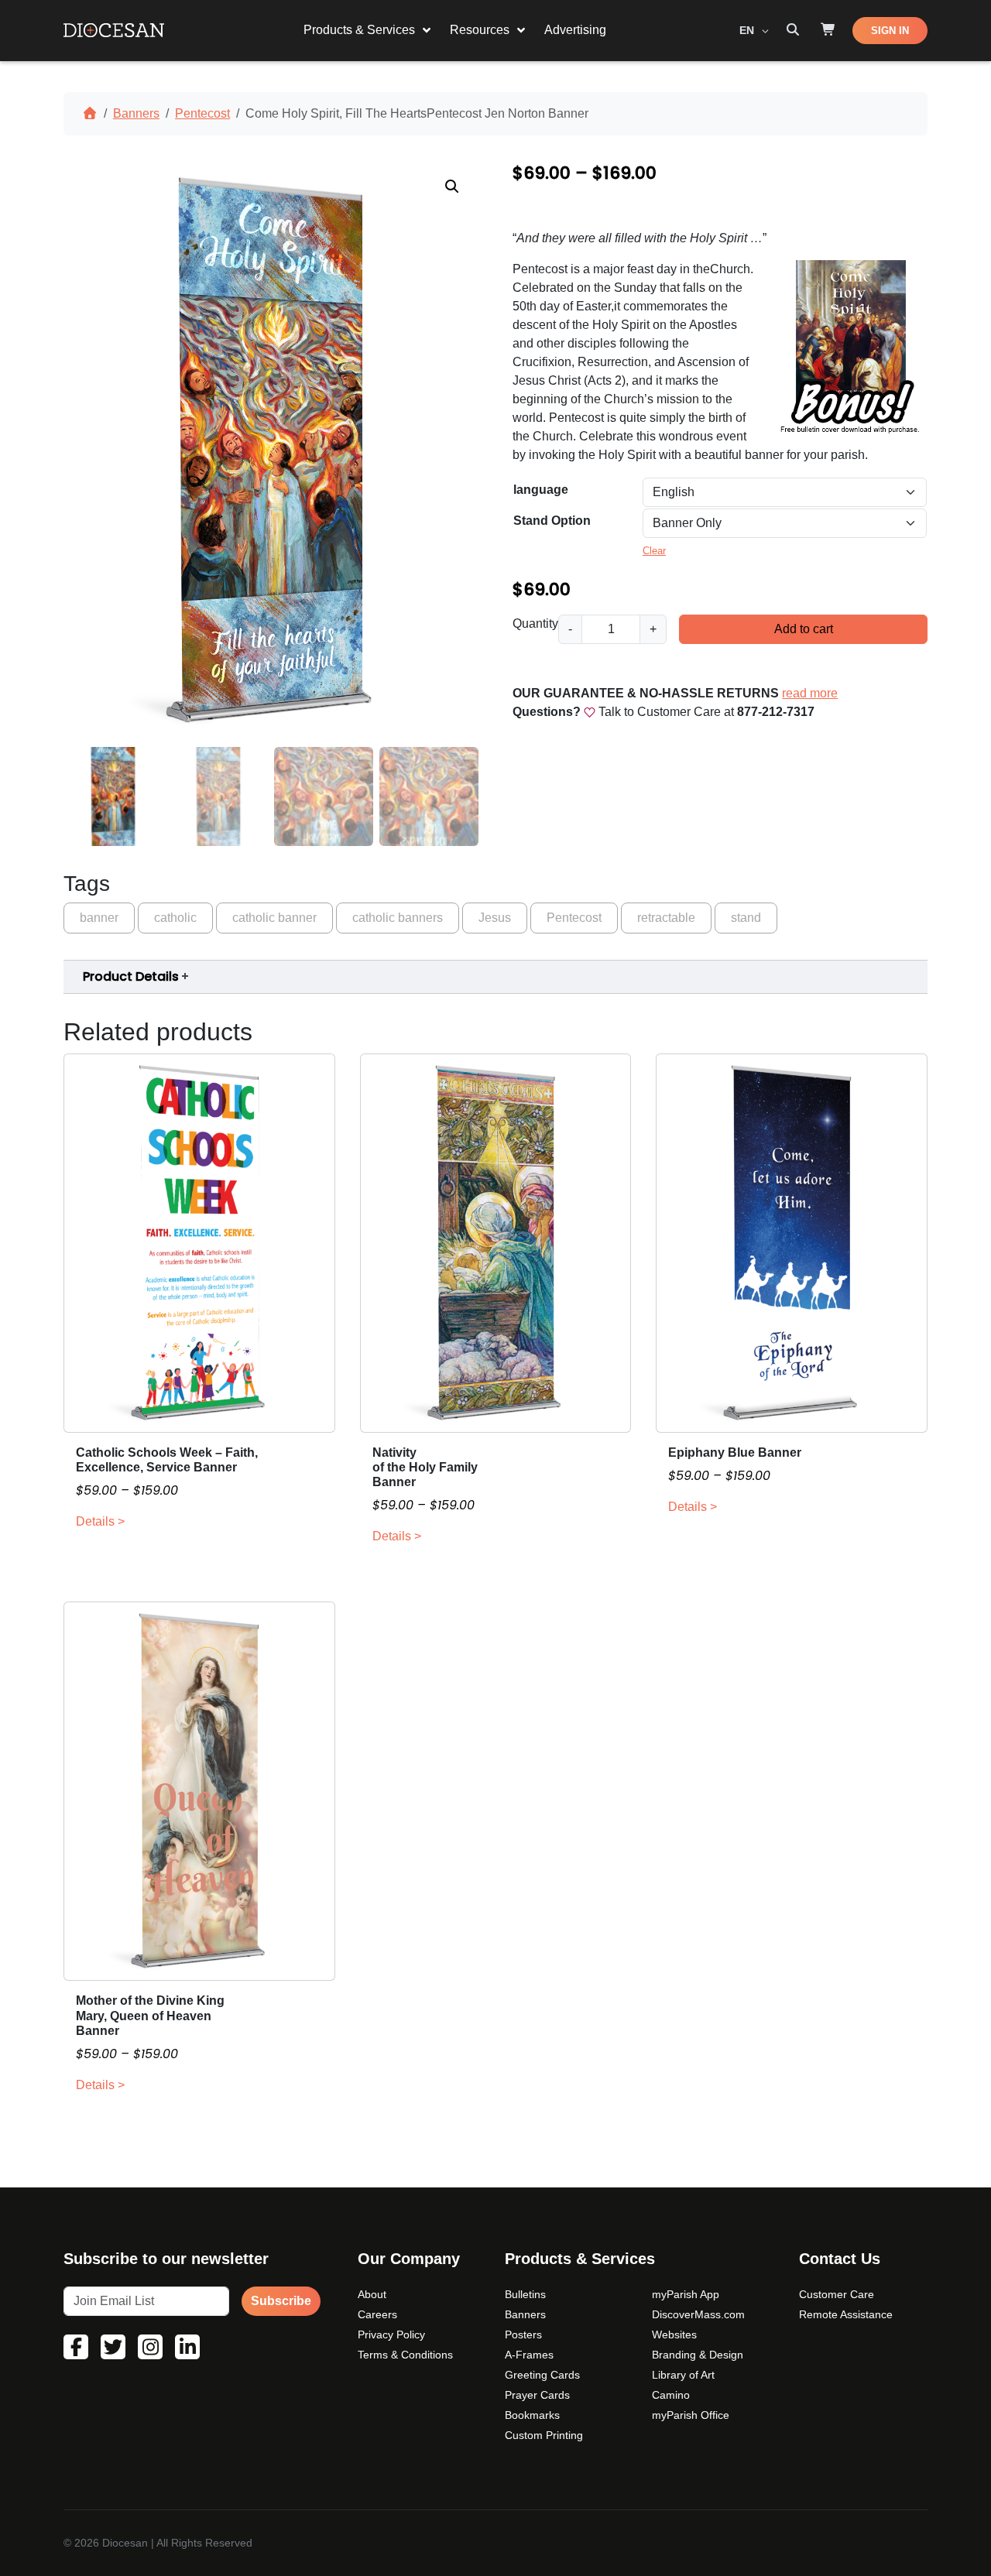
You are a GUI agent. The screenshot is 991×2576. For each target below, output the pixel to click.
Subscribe (281, 2301)
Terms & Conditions (405, 2355)
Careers (377, 2314)
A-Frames (529, 2355)
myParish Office (691, 2415)
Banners (136, 113)
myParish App (686, 2294)
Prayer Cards (537, 2395)
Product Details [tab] (131, 976)
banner (99, 918)
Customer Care (837, 2294)
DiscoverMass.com (698, 2314)
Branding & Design (698, 2355)
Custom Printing (544, 2435)
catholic (175, 918)
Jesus (495, 918)
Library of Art (683, 2375)
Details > (100, 1521)
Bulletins (525, 2294)
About (372, 2294)
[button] (452, 187)
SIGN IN (890, 31)
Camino (671, 2395)
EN (748, 30)
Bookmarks (532, 2415)
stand (746, 918)
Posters (523, 2334)
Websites (674, 2334)
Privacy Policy (391, 2334)
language (541, 490)
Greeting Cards (542, 2375)
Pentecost (202, 113)
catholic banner (274, 918)
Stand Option (552, 521)
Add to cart (804, 629)
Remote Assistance (846, 2314)
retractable (666, 918)
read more (810, 693)
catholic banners (398, 918)
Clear (654, 551)
